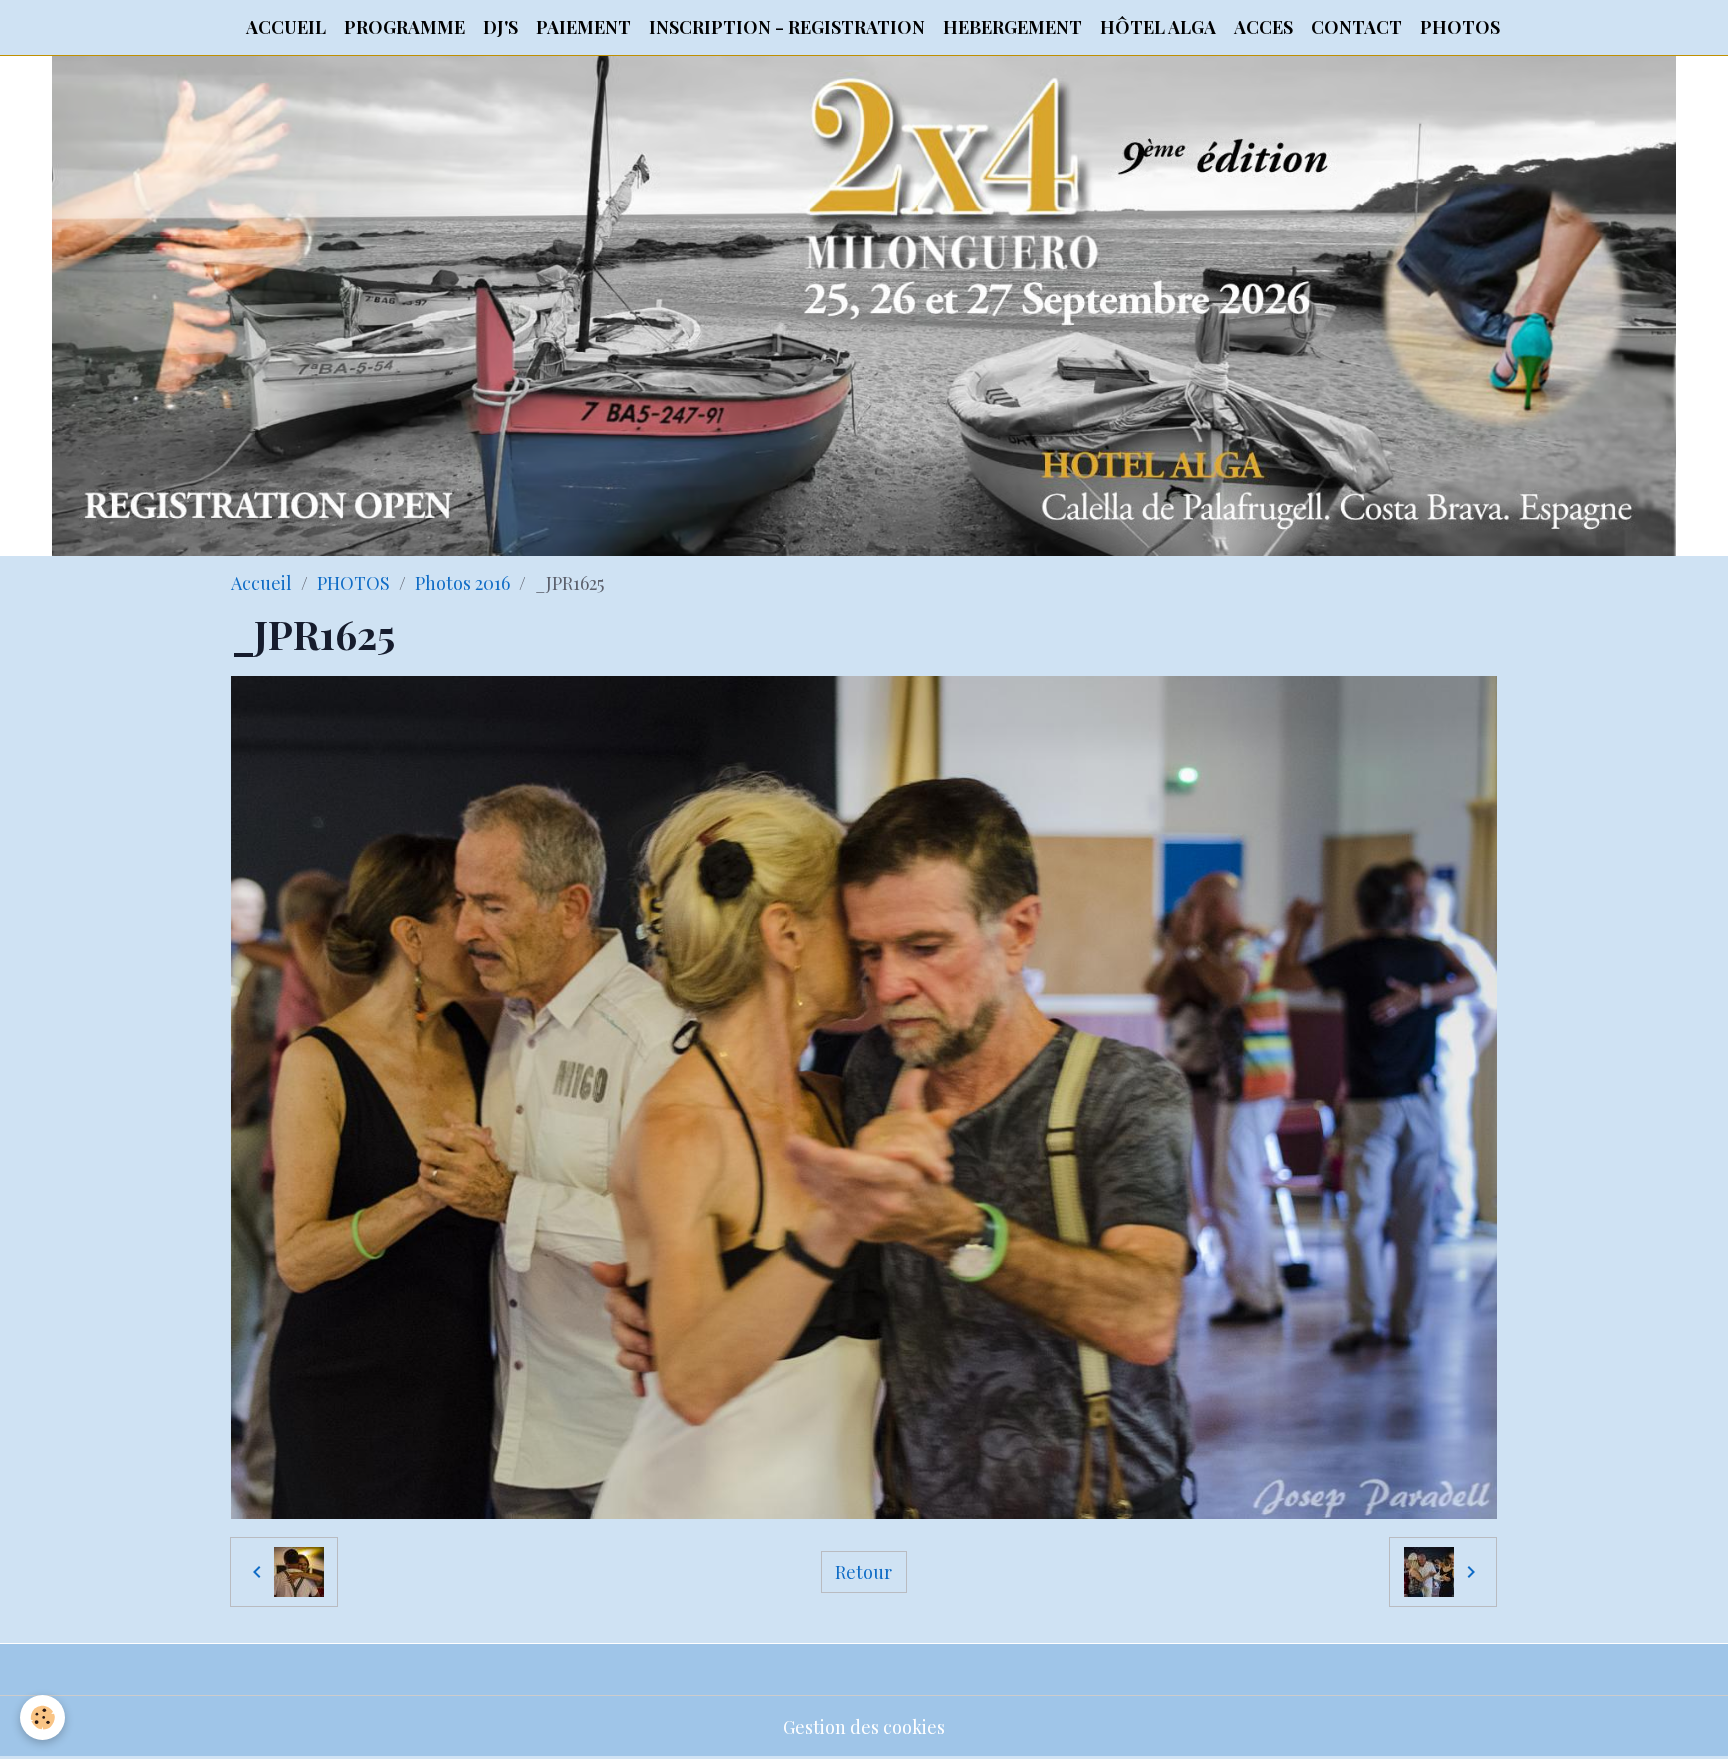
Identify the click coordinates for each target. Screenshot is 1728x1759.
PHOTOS (1460, 27)
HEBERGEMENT (1012, 27)
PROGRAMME (404, 27)
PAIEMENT (583, 27)
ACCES (1263, 27)
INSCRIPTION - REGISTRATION (787, 27)
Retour (863, 1572)
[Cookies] (42, 1717)
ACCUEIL (286, 27)
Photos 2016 (462, 583)
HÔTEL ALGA (1158, 27)
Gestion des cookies (864, 1727)
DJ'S (500, 27)
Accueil (261, 583)
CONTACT (1356, 27)
